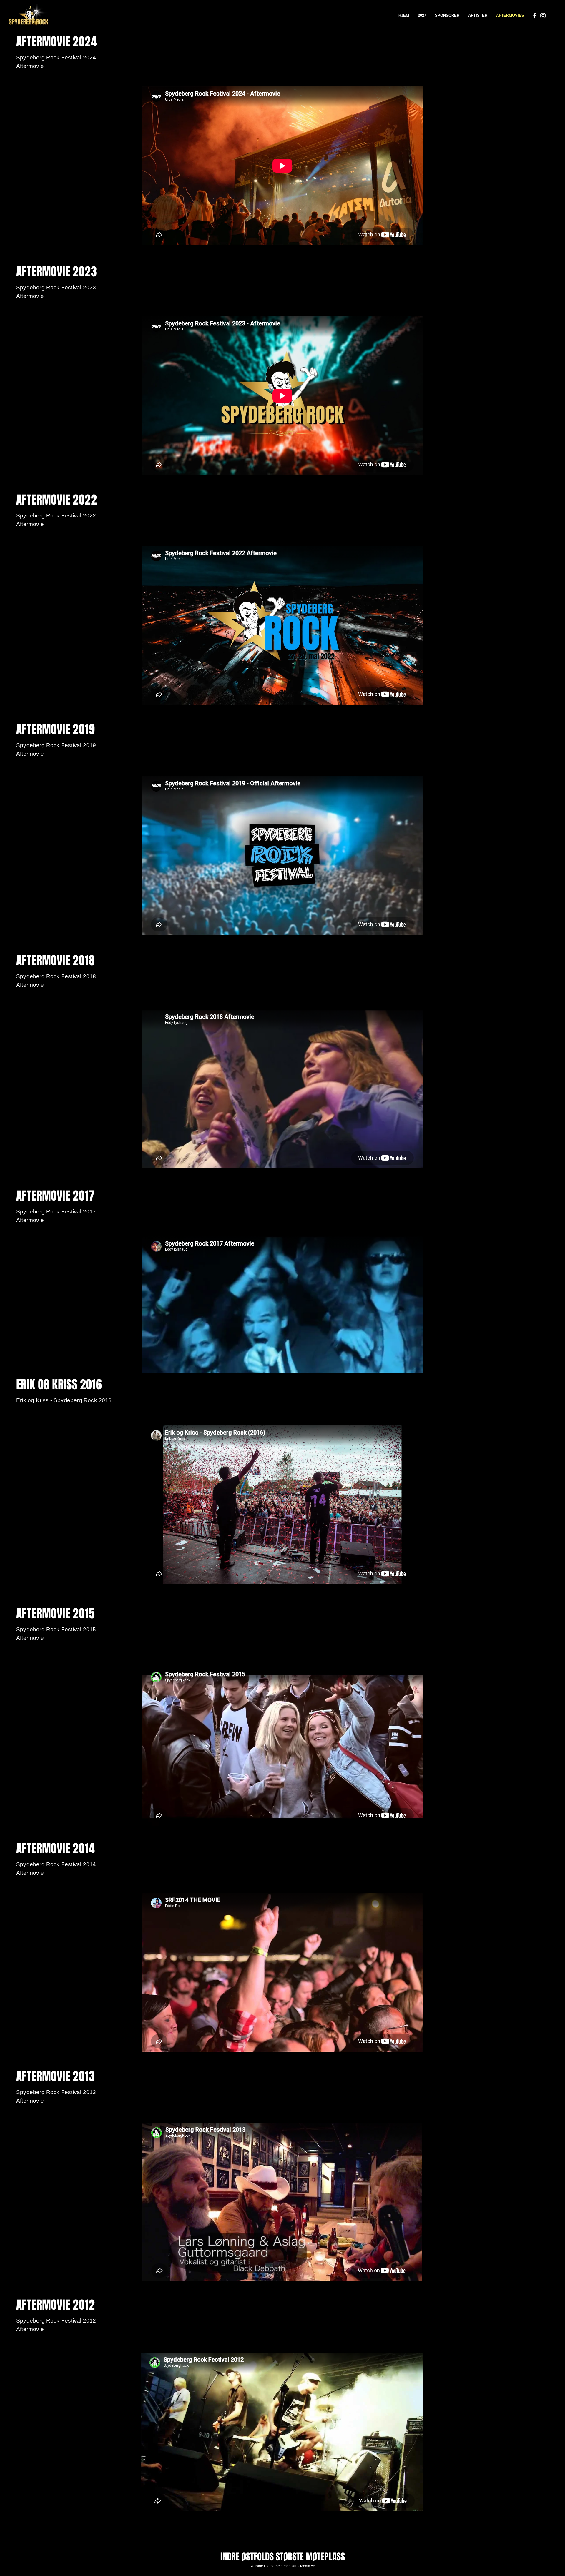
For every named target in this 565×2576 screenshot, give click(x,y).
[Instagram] (543, 16)
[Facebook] (535, 16)
